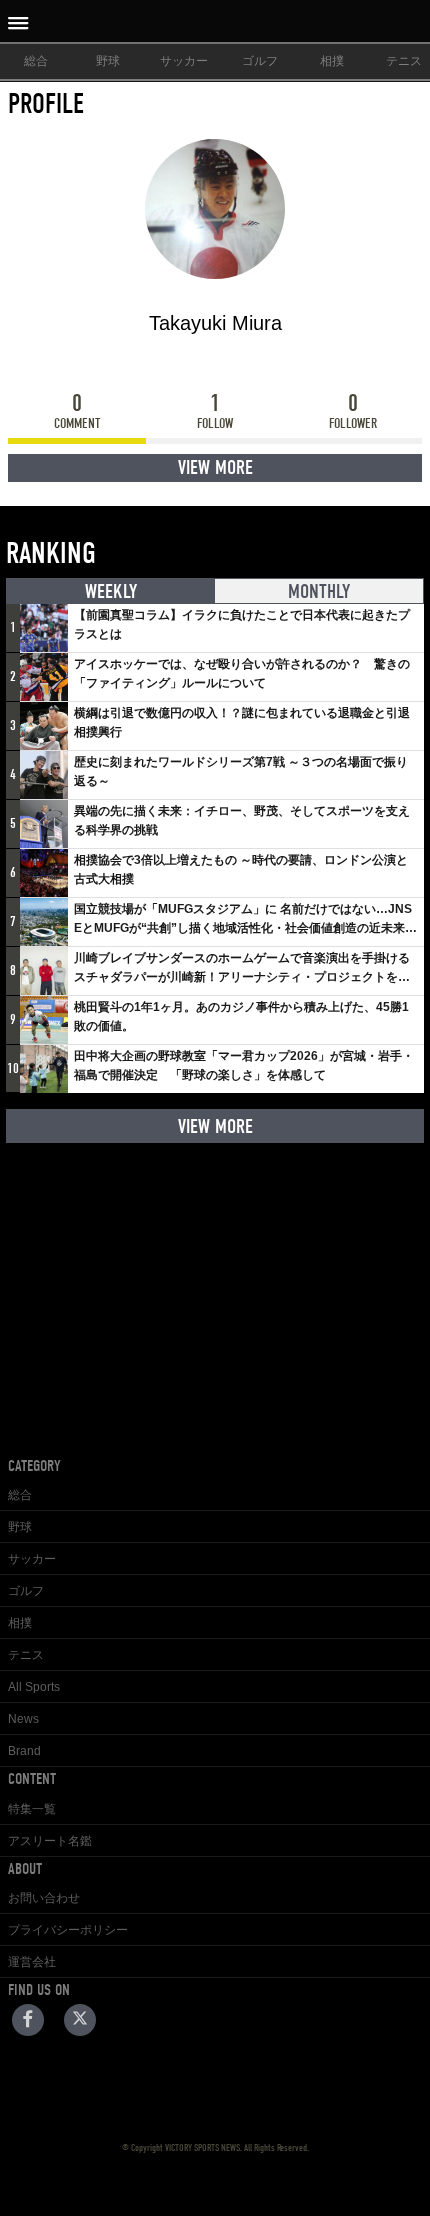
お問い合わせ (44, 1898)
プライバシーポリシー (68, 1930)
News (23, 1719)
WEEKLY (111, 591)
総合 (36, 61)
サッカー (184, 61)
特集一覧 (32, 1809)
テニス (26, 1655)
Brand (24, 1751)
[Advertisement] (215, 1284)
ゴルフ (260, 61)
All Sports (34, 1687)
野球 (108, 61)
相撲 (332, 61)
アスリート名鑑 (50, 1841)
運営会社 (32, 1962)
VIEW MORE (215, 467)
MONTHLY (319, 591)
